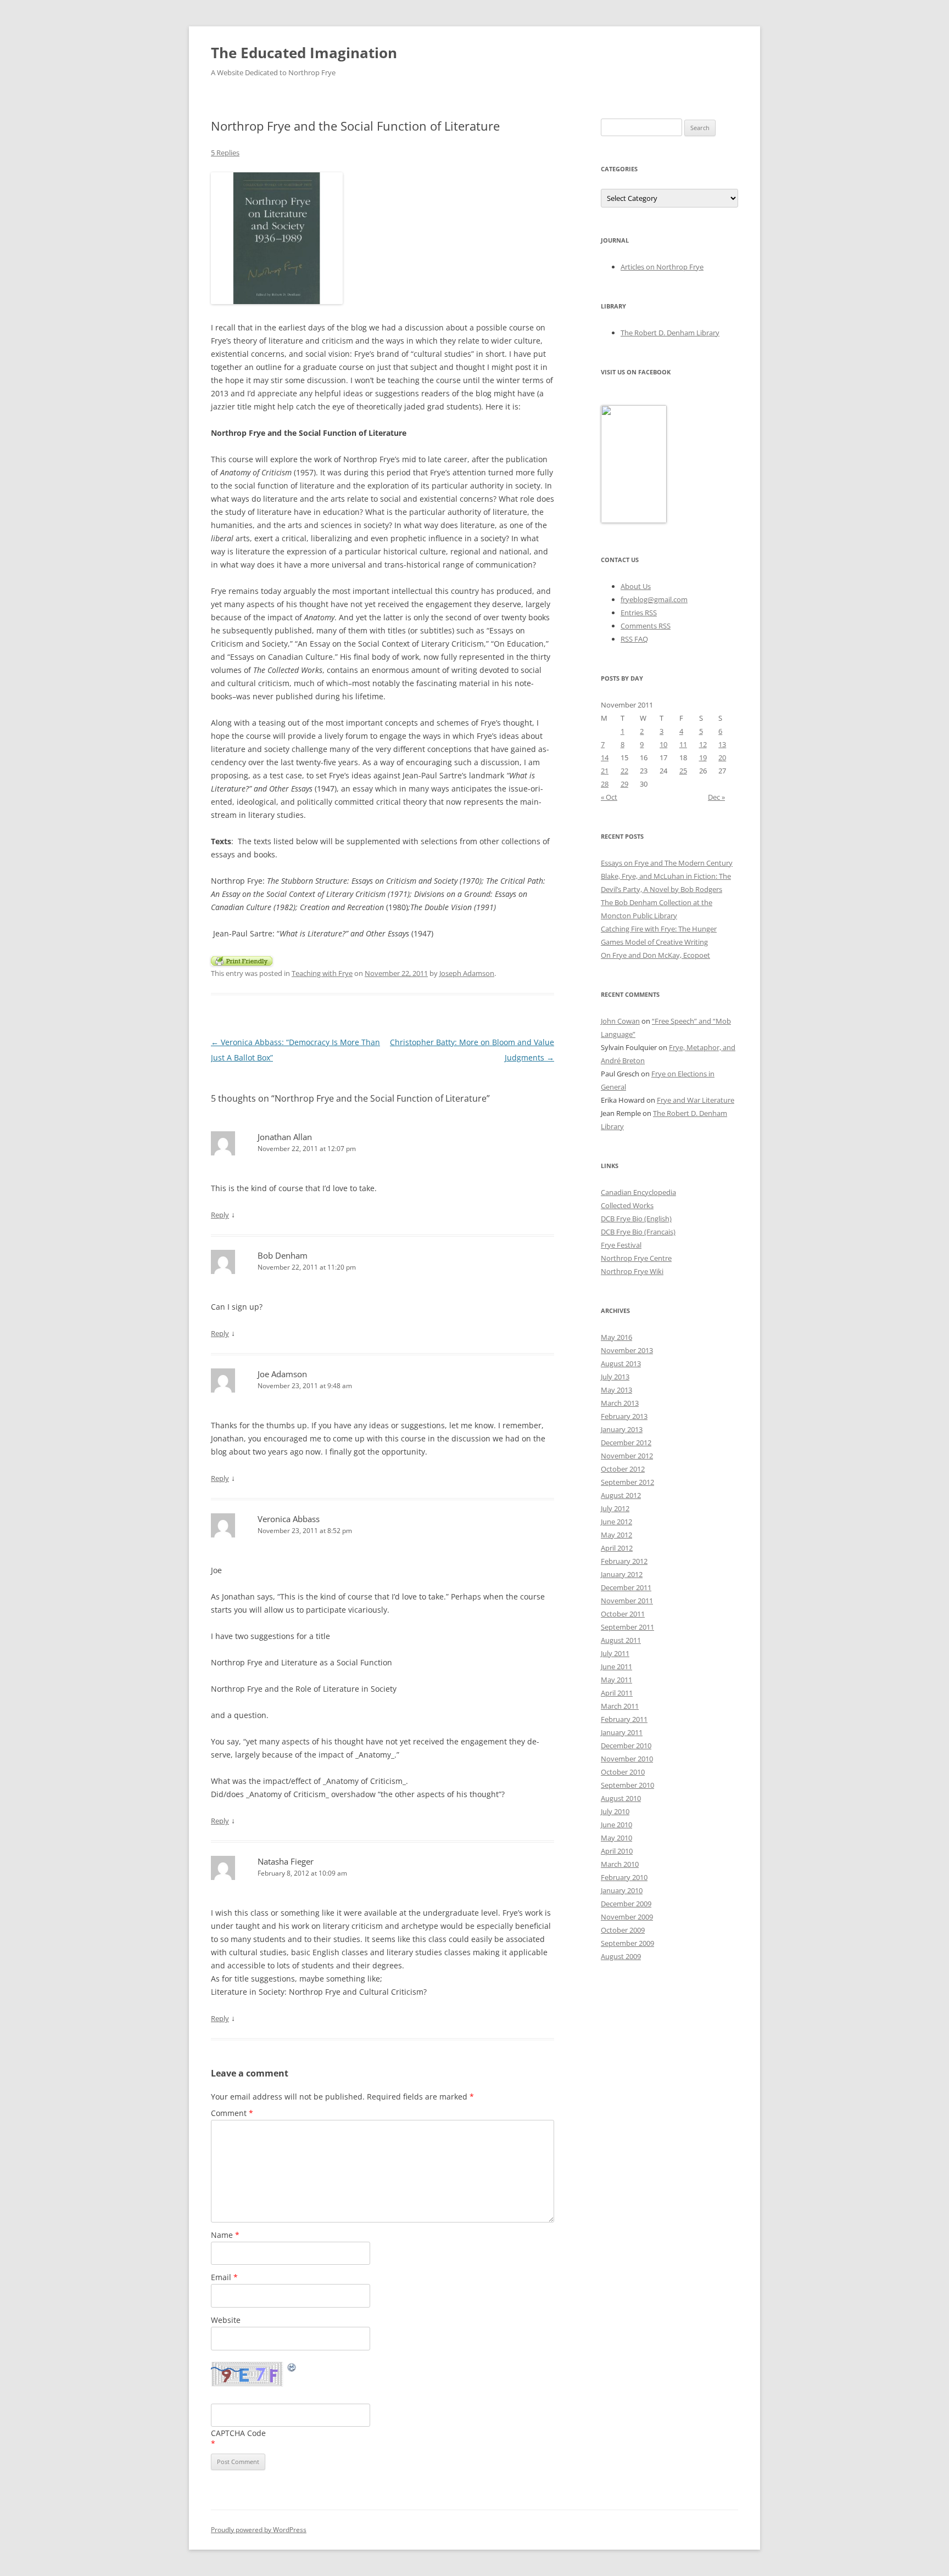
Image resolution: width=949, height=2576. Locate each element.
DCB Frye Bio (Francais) (638, 1232)
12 (703, 744)
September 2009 (627, 1943)
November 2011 (627, 1601)
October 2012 (623, 1469)
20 (722, 757)
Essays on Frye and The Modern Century (667, 863)
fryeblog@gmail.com (654, 599)
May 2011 (616, 1680)
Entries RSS (639, 613)
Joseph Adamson (467, 973)
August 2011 (621, 1640)
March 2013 (620, 1403)
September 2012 (627, 1482)
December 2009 (626, 1904)
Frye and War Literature (696, 1100)
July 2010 (615, 1811)
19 (703, 757)
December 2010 (626, 1746)
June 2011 (616, 1666)
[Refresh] (292, 2369)
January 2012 (622, 1574)
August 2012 (621, 1495)
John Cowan (620, 1021)
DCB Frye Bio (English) (636, 1219)
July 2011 (615, 1653)
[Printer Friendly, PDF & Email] (242, 960)
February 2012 (624, 1561)
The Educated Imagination (304, 53)
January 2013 (622, 1429)
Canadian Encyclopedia (638, 1192)
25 (683, 771)
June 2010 (616, 1825)
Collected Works (627, 1205)
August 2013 (621, 1363)
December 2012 (626, 1443)
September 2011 (627, 1627)
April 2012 (617, 1548)
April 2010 (617, 1851)
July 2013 (615, 1377)
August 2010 (621, 1798)
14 (605, 757)
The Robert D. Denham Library (670, 333)
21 (605, 771)
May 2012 (616, 1535)
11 (683, 744)
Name (225, 2235)
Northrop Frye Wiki (632, 1271)
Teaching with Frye (322, 973)
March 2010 (620, 1864)
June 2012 (616, 1522)
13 (722, 744)
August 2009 (621, 1956)
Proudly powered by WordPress (259, 2530)
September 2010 (627, 1785)
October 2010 (623, 1772)
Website (226, 2320)
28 (605, 784)
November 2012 (627, 1456)
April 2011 (617, 1693)
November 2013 (627, 1350)
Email (224, 2277)
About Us (636, 586)
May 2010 (616, 1838)
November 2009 (627, 1917)
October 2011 (623, 1614)
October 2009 (623, 1930)
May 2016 (616, 1337)
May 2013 (616, 1390)
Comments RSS (646, 626)
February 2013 (624, 1416)
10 (663, 744)
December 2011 (626, 1587)
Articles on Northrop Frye (662, 267)
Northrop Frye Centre (636, 1258)
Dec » (716, 797)
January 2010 (622, 1890)
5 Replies (225, 153)
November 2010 (627, 1759)
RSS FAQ (634, 639)
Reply (220, 1215)
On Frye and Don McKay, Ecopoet (655, 955)
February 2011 (624, 1719)
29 (624, 784)
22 (624, 771)
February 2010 (624, 1877)
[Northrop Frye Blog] (634, 520)
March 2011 (620, 1706)
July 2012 (615, 1508)
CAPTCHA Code (238, 2433)
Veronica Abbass (289, 1519)
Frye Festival (621, 1245)
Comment (232, 2113)
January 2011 (622, 1732)
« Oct (609, 797)
